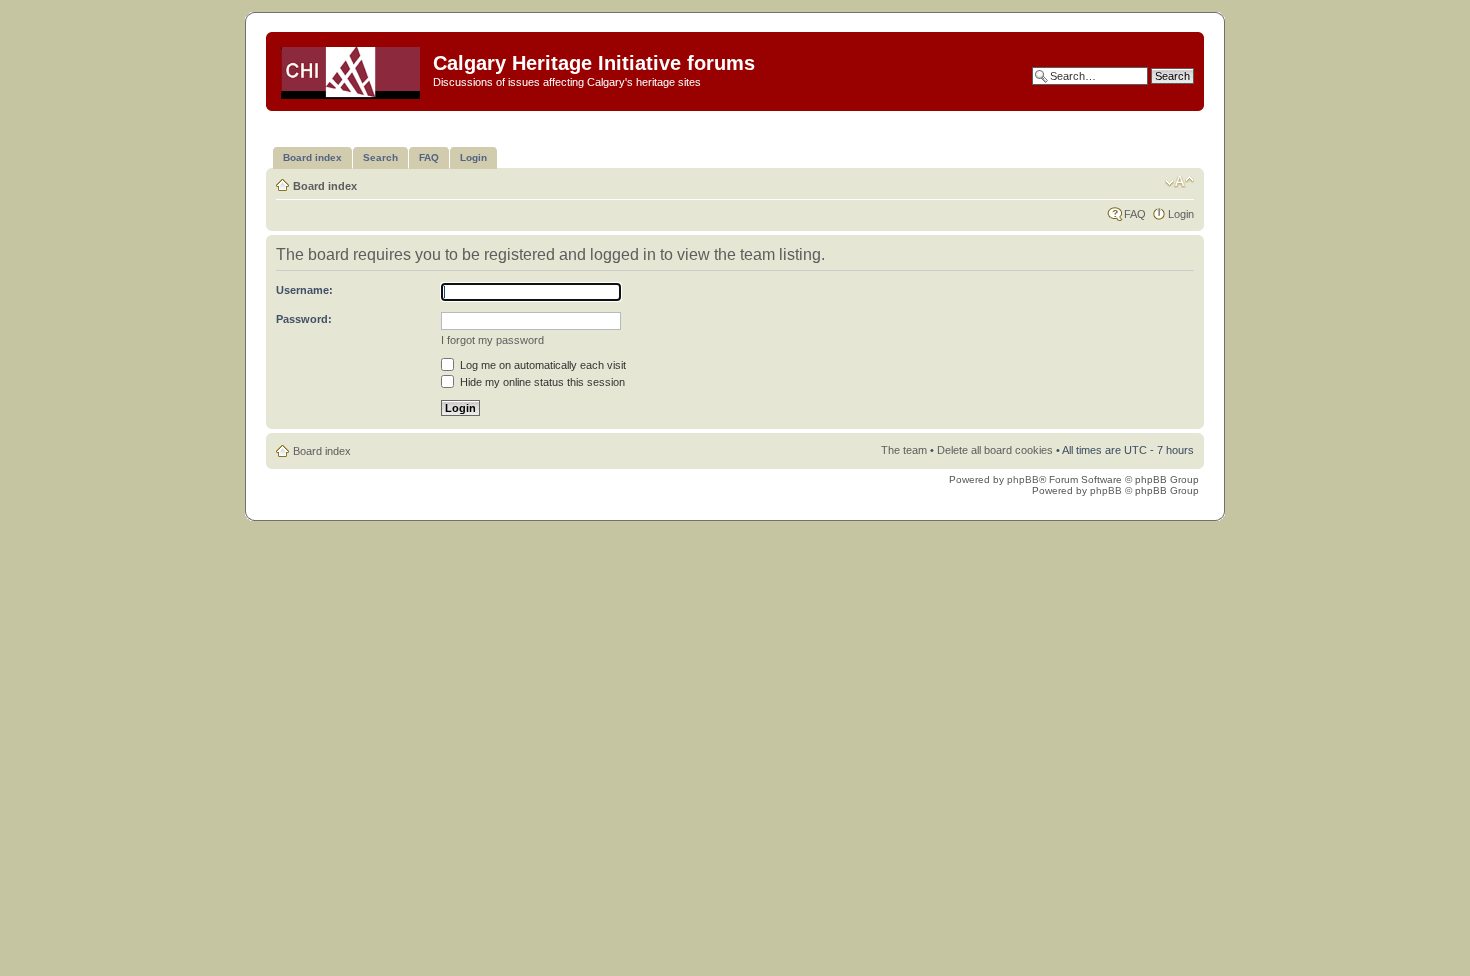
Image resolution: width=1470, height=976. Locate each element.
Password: (304, 319)
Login (1181, 214)
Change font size (1179, 182)
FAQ (1135, 214)
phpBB (1023, 479)
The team (904, 450)
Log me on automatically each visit (541, 365)
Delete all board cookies (995, 450)
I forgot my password (492, 340)
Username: (304, 290)
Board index (325, 186)
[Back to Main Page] (352, 69)
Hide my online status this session (541, 382)
